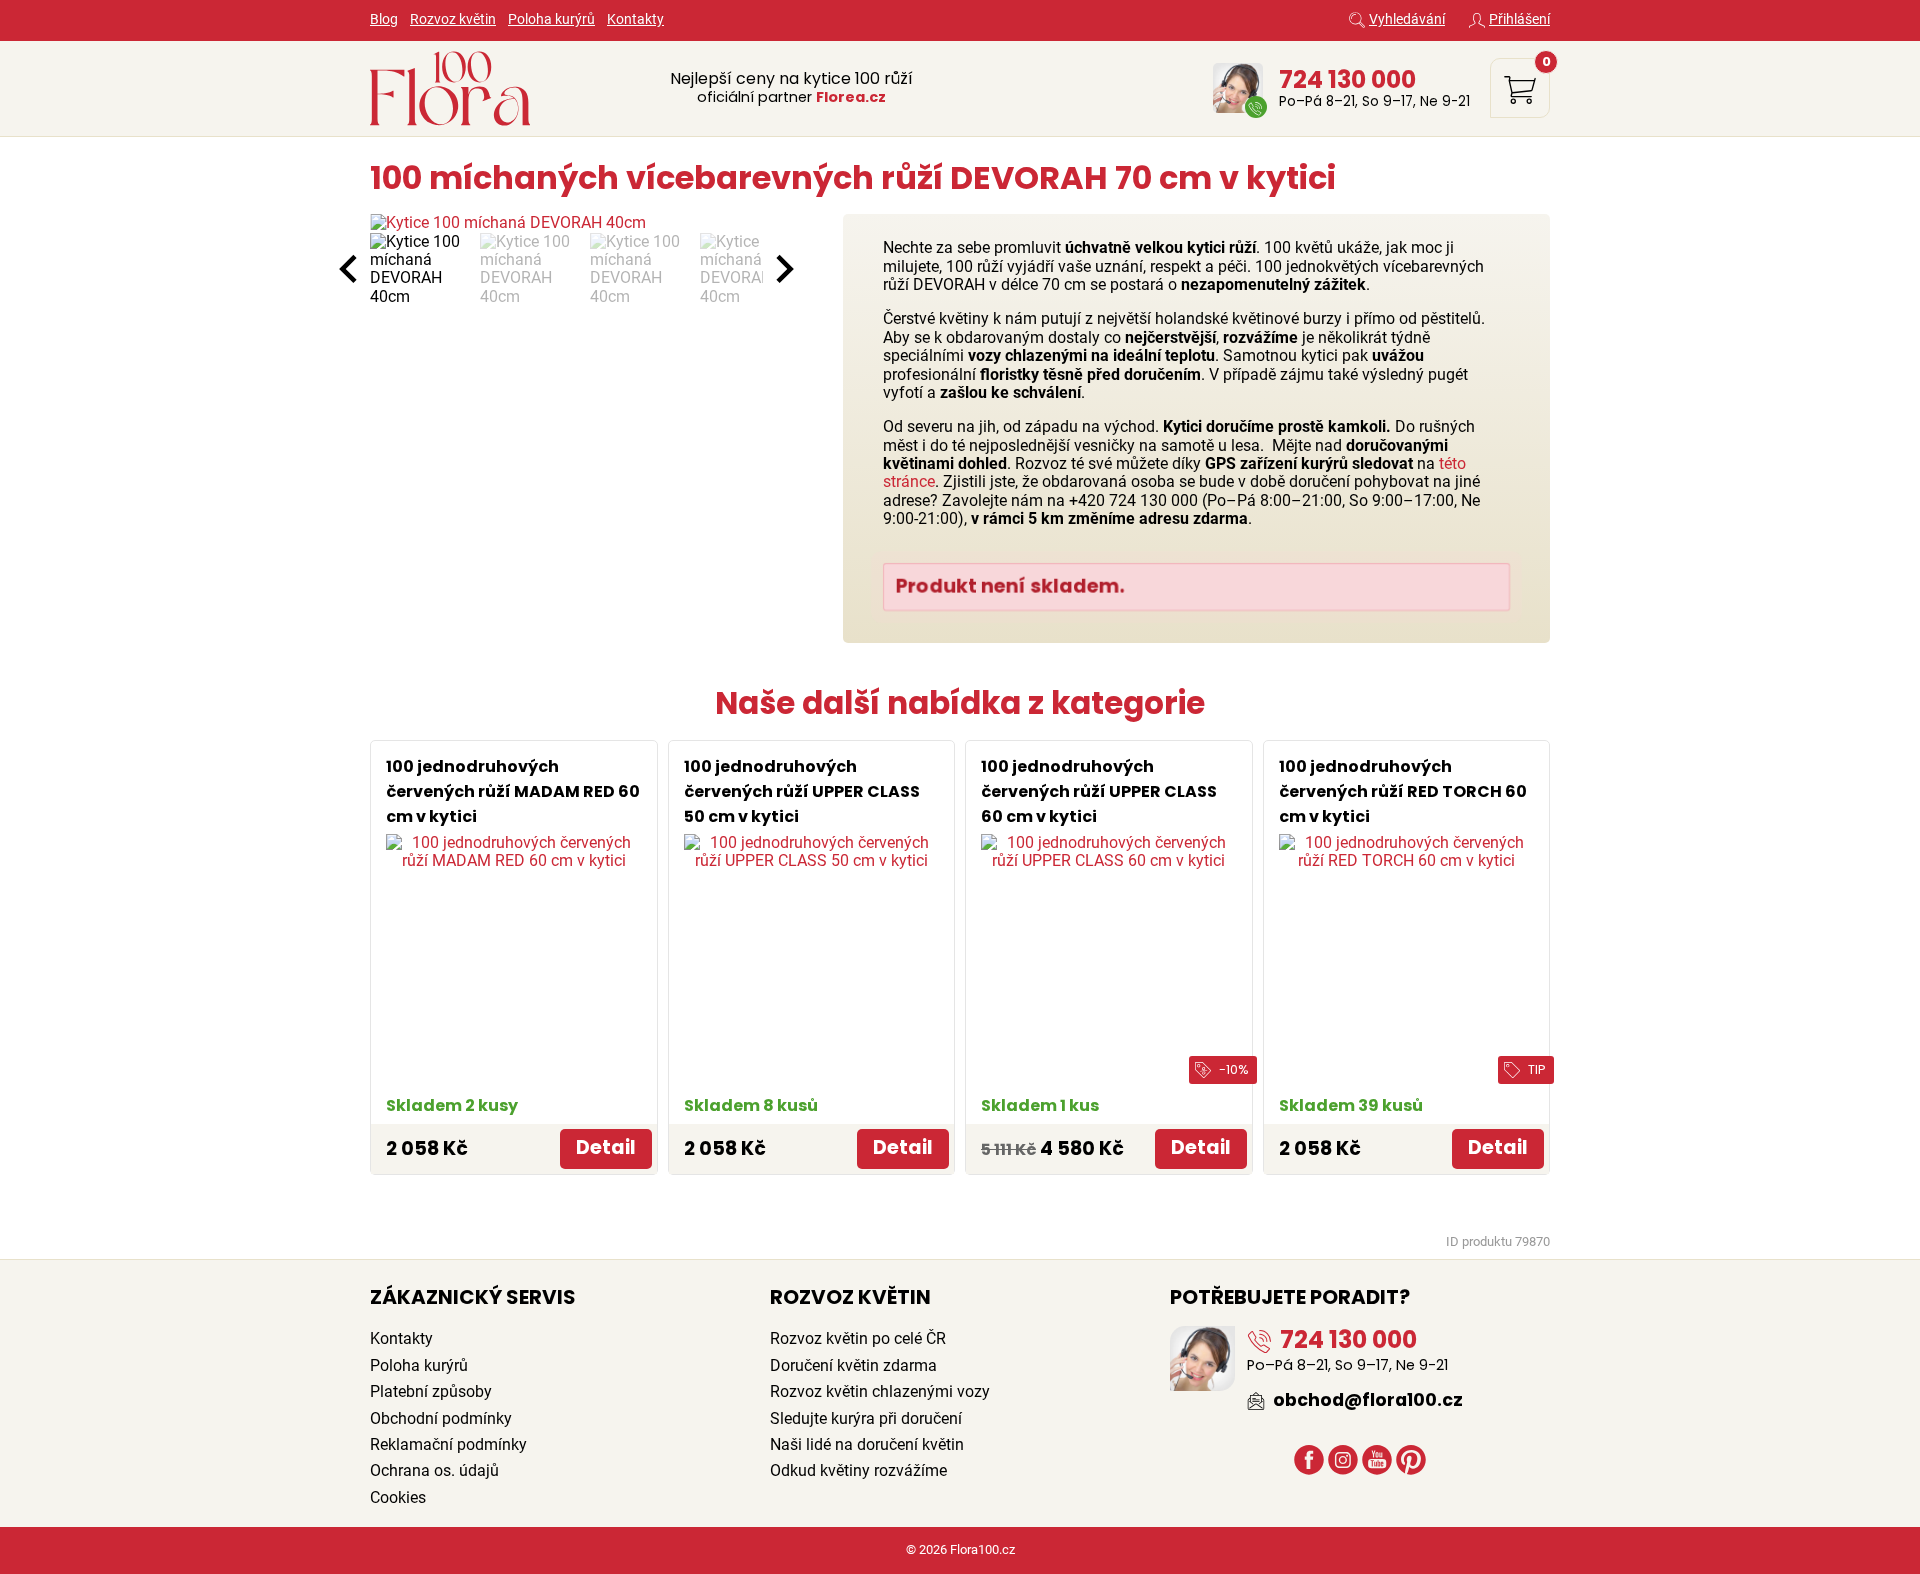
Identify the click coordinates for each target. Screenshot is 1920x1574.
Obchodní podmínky (441, 1418)
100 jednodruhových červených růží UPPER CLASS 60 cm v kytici (1099, 791)
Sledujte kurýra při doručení (866, 1418)
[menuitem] (420, 270)
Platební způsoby (431, 1391)
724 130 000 (1347, 79)
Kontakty (635, 19)
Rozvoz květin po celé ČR (858, 1338)
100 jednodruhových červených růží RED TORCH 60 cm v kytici (1403, 791)
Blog (384, 19)
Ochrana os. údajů (434, 1470)
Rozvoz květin (453, 19)
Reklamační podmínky (448, 1444)
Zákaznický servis (473, 1297)
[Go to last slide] (350, 269)
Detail (606, 1147)
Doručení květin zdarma (853, 1365)
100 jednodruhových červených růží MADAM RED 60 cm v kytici (513, 791)
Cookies (398, 1497)
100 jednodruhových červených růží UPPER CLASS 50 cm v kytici (802, 791)
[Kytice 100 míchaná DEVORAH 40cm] (566, 223)
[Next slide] (783, 269)
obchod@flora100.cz (1366, 1400)
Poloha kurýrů (551, 19)
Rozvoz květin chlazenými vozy (880, 1391)
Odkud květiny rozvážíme (858, 1470)
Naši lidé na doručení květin (867, 1444)
